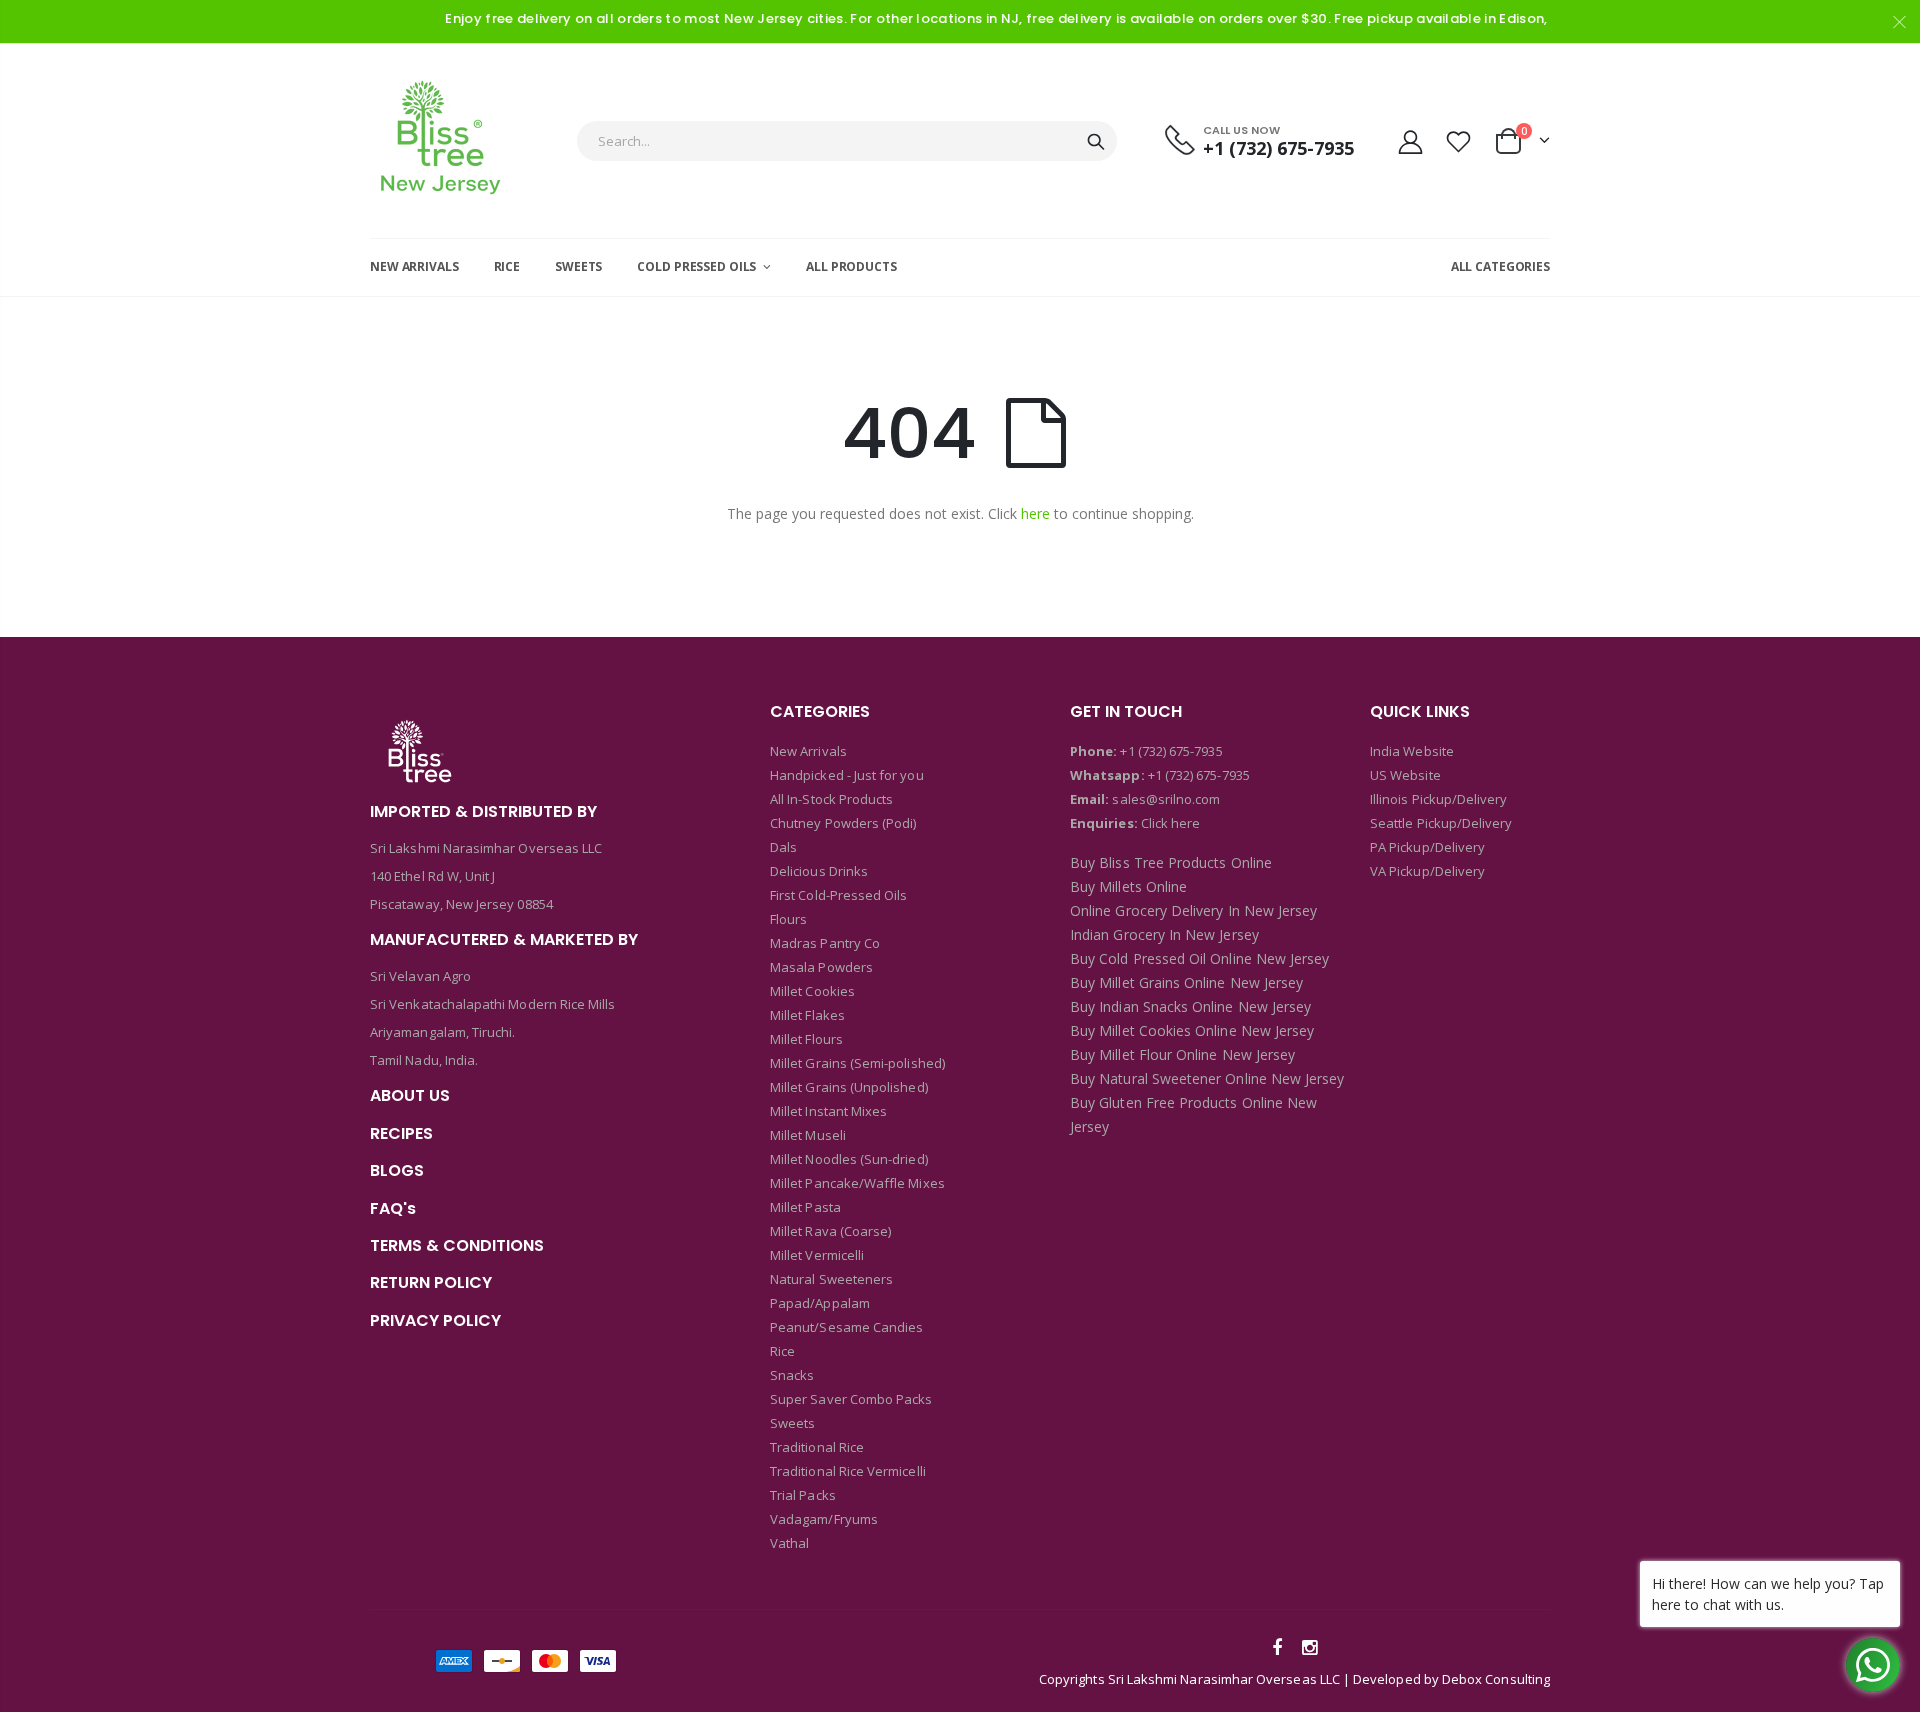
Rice (782, 1351)
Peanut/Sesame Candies (846, 1327)
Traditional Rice (817, 1447)
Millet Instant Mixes (828, 1111)
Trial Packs (803, 1495)
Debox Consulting (1496, 1679)
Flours (788, 919)
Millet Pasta (805, 1207)
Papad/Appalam (820, 1303)
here (1035, 513)
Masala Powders (821, 967)
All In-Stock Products (831, 799)
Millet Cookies (812, 991)
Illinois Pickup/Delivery (1439, 799)
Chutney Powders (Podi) (843, 823)
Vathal (789, 1543)
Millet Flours (806, 1039)
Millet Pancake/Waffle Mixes (857, 1183)
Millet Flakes (807, 1015)
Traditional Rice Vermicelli (848, 1471)
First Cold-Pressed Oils (839, 895)
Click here (1171, 823)
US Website (1405, 775)
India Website (1412, 751)
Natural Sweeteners (831, 1279)
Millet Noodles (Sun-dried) (849, 1159)
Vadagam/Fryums (824, 1519)
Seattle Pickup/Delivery (1441, 823)
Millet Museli (808, 1135)
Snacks (792, 1375)
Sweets (792, 1423)
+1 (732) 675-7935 (1171, 751)
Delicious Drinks (819, 871)
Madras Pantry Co (825, 943)
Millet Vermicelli (817, 1255)
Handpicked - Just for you (847, 775)
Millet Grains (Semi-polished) (857, 1063)
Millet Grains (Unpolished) (849, 1087)
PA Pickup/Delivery (1427, 847)
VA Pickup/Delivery (1427, 871)
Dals (783, 847)
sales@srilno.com (1164, 799)
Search (1096, 141)
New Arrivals (808, 751)
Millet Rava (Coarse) (830, 1231)
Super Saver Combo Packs (851, 1399)
